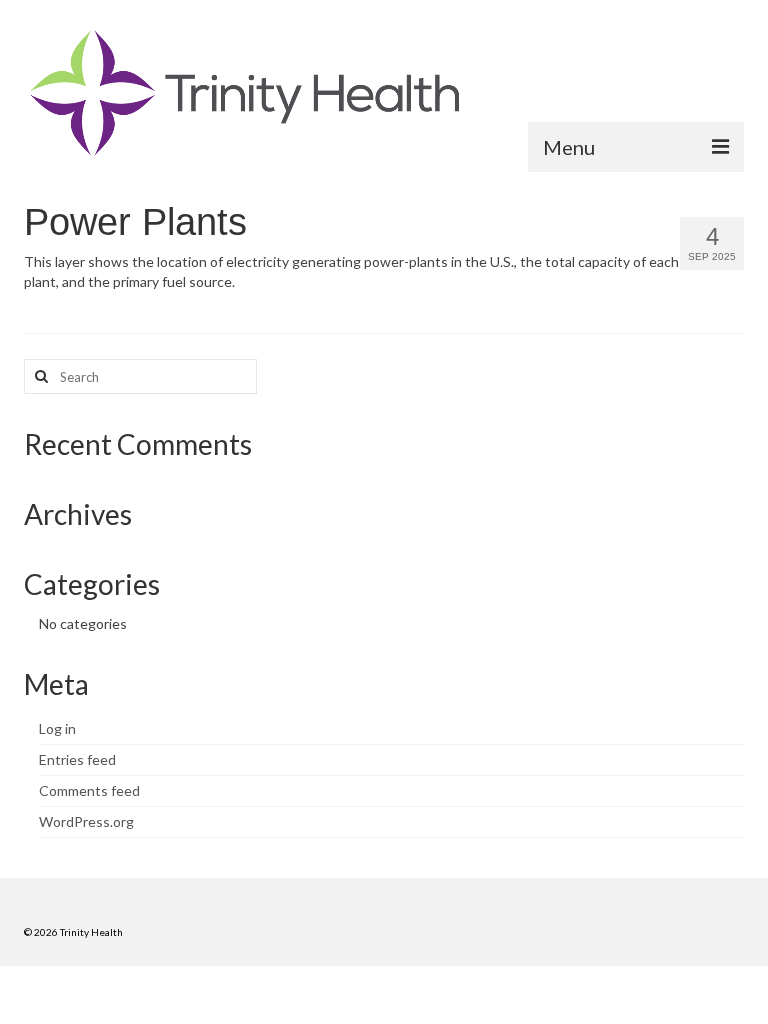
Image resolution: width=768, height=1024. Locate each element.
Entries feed (77, 759)
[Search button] (39, 376)
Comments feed (89, 790)
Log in (57, 728)
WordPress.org (86, 821)
